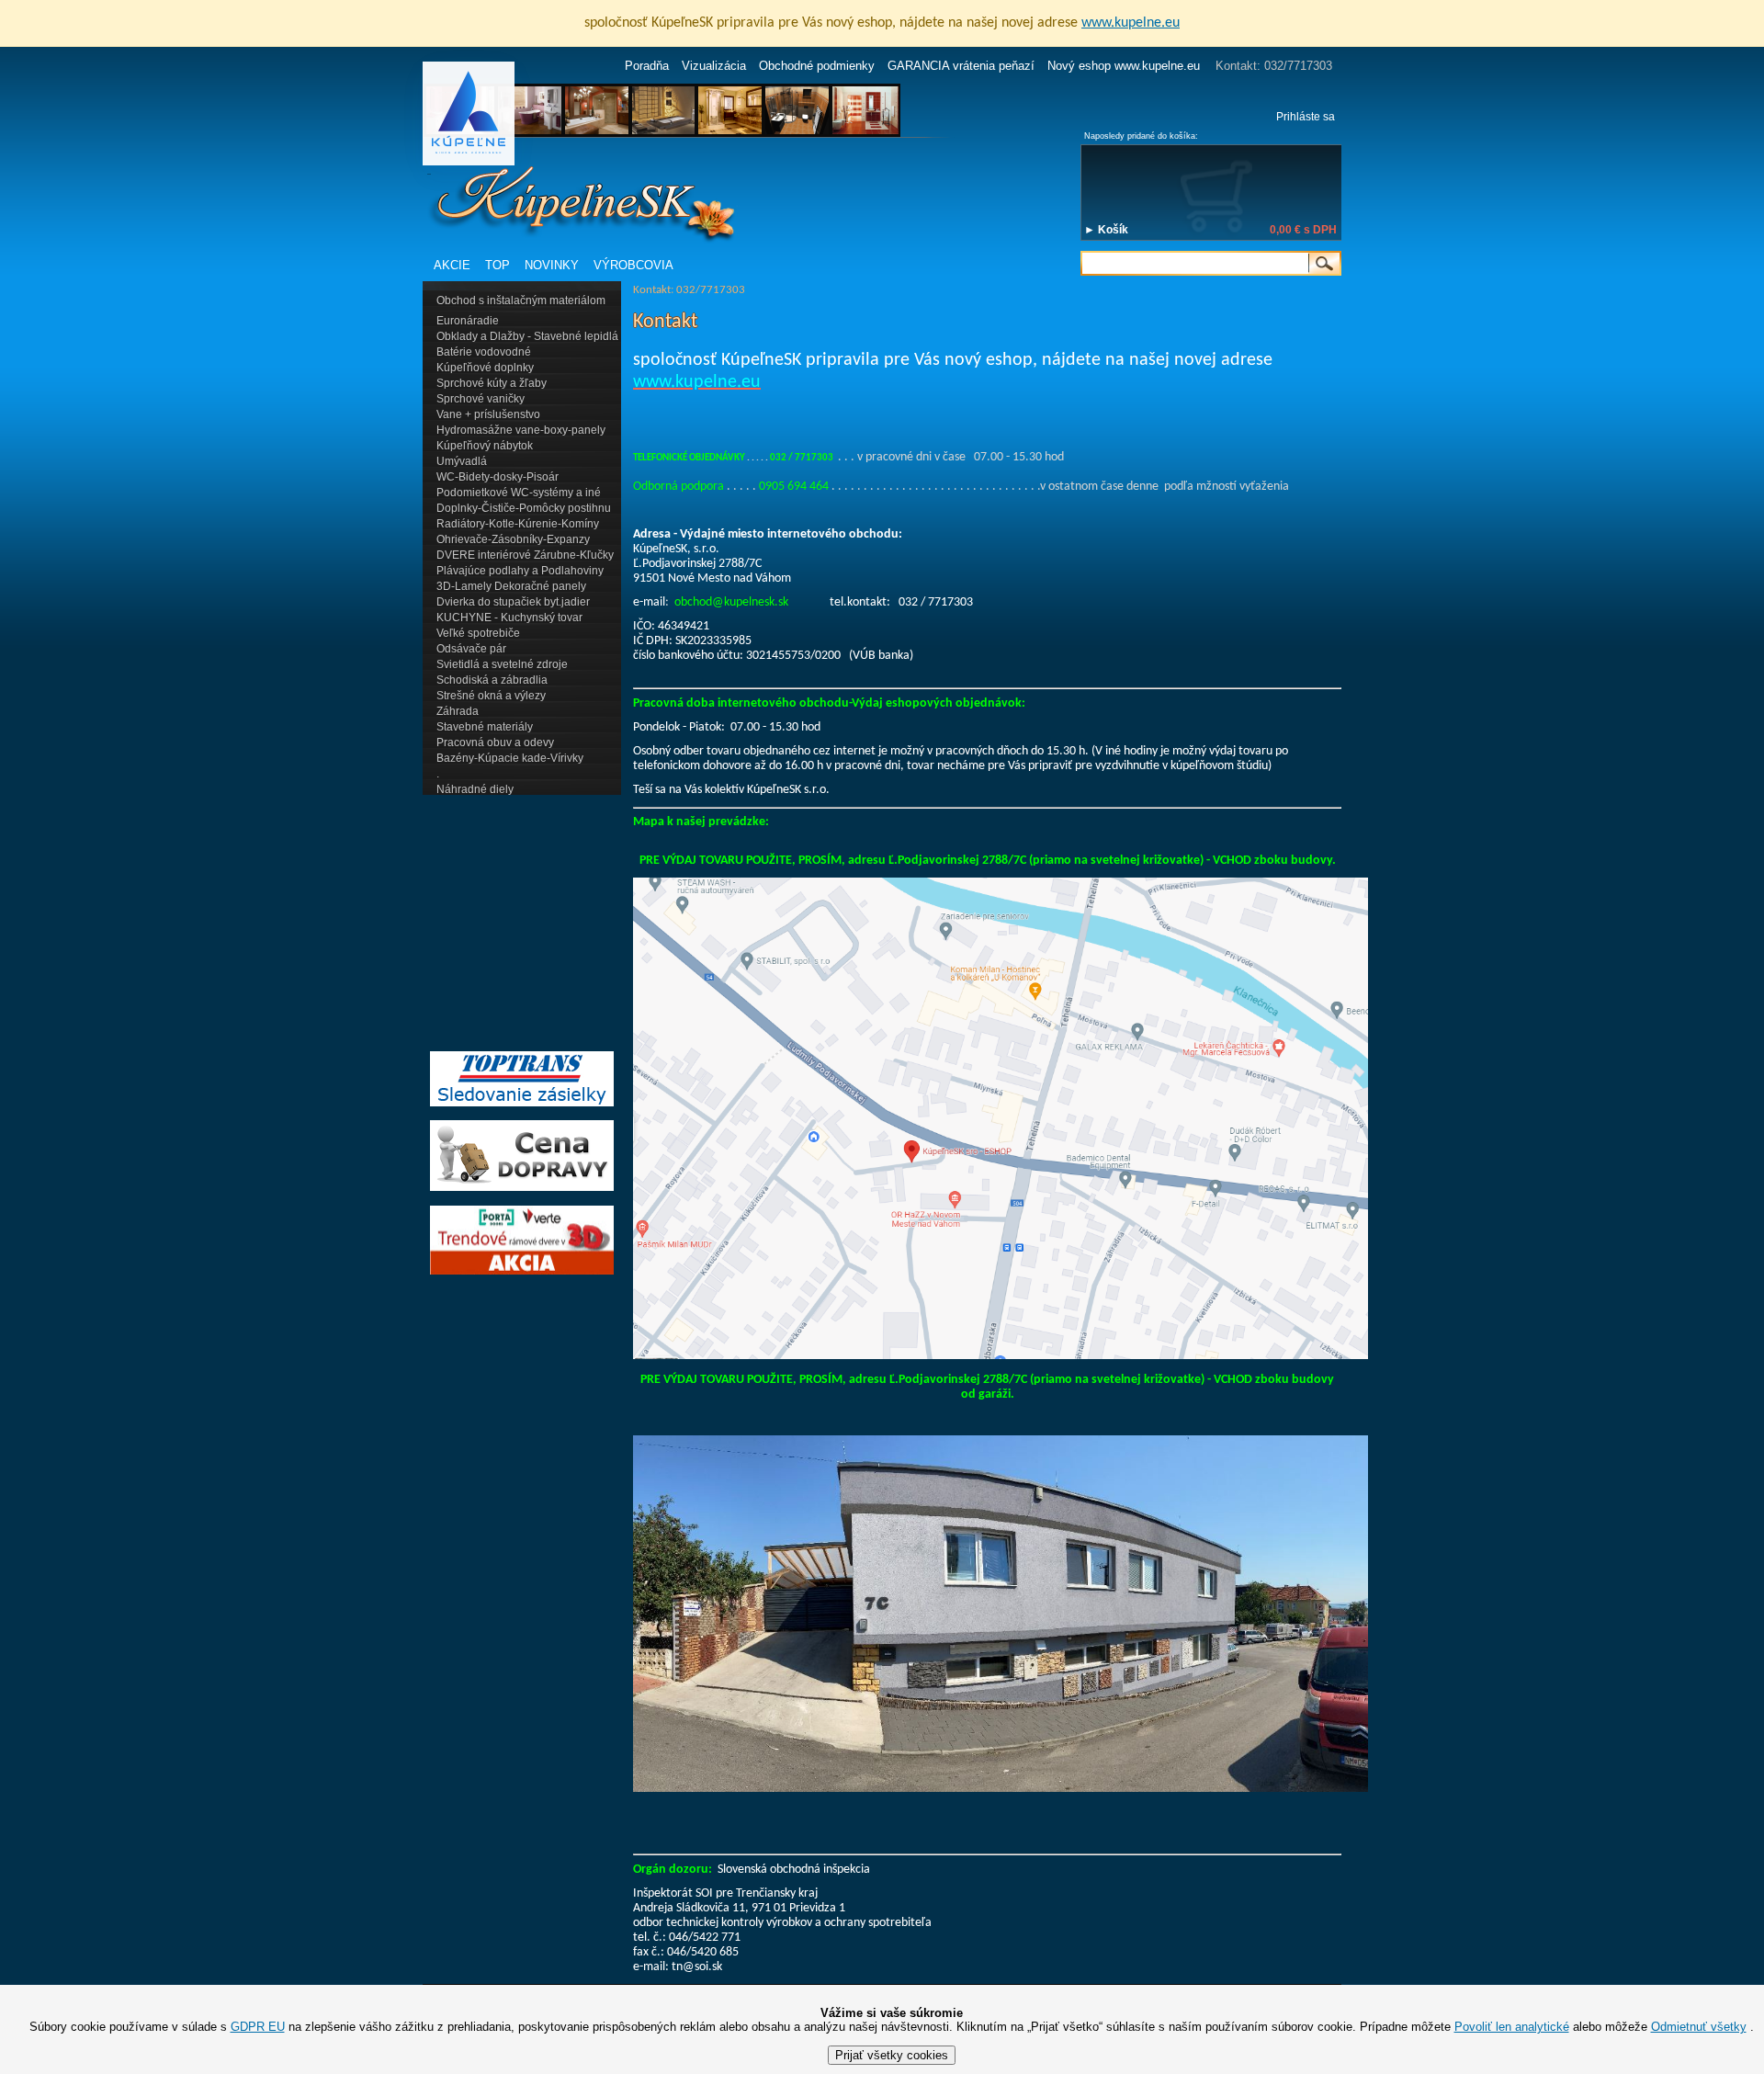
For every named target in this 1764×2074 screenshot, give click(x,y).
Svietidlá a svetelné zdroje (502, 664)
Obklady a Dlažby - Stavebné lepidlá (527, 336)
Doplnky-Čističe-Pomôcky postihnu (524, 508)
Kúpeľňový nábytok (485, 446)
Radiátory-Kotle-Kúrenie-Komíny (518, 524)
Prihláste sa (1306, 117)
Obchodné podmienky (817, 66)
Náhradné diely (475, 789)
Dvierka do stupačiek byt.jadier (513, 602)
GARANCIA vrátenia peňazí (961, 66)
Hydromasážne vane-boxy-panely (521, 430)
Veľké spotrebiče (478, 633)
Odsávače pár (471, 649)
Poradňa (647, 66)
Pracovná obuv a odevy (495, 742)
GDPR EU (258, 2027)
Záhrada (458, 711)
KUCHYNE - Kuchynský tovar (509, 618)
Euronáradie (468, 321)
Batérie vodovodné (484, 352)
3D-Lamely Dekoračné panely (511, 586)
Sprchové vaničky (481, 399)
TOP (498, 265)
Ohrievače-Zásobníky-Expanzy (513, 539)
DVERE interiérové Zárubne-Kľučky (525, 555)
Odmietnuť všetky (1699, 2027)
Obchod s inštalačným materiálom (521, 300)
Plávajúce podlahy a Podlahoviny (520, 571)
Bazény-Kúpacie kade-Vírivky (510, 758)
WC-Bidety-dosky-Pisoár (498, 477)
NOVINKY (552, 265)
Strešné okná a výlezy (491, 696)
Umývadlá (462, 461)
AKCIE (452, 265)
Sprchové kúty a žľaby (492, 383)
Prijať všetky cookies (892, 2055)
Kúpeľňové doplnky (485, 368)
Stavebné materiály (485, 727)
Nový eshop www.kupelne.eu (1124, 66)
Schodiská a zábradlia (492, 680)
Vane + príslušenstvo (488, 414)
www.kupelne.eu (1131, 23)
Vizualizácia (714, 66)
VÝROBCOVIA (633, 265)
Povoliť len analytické (1512, 2027)
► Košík (1106, 230)
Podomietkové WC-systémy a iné (519, 493)
